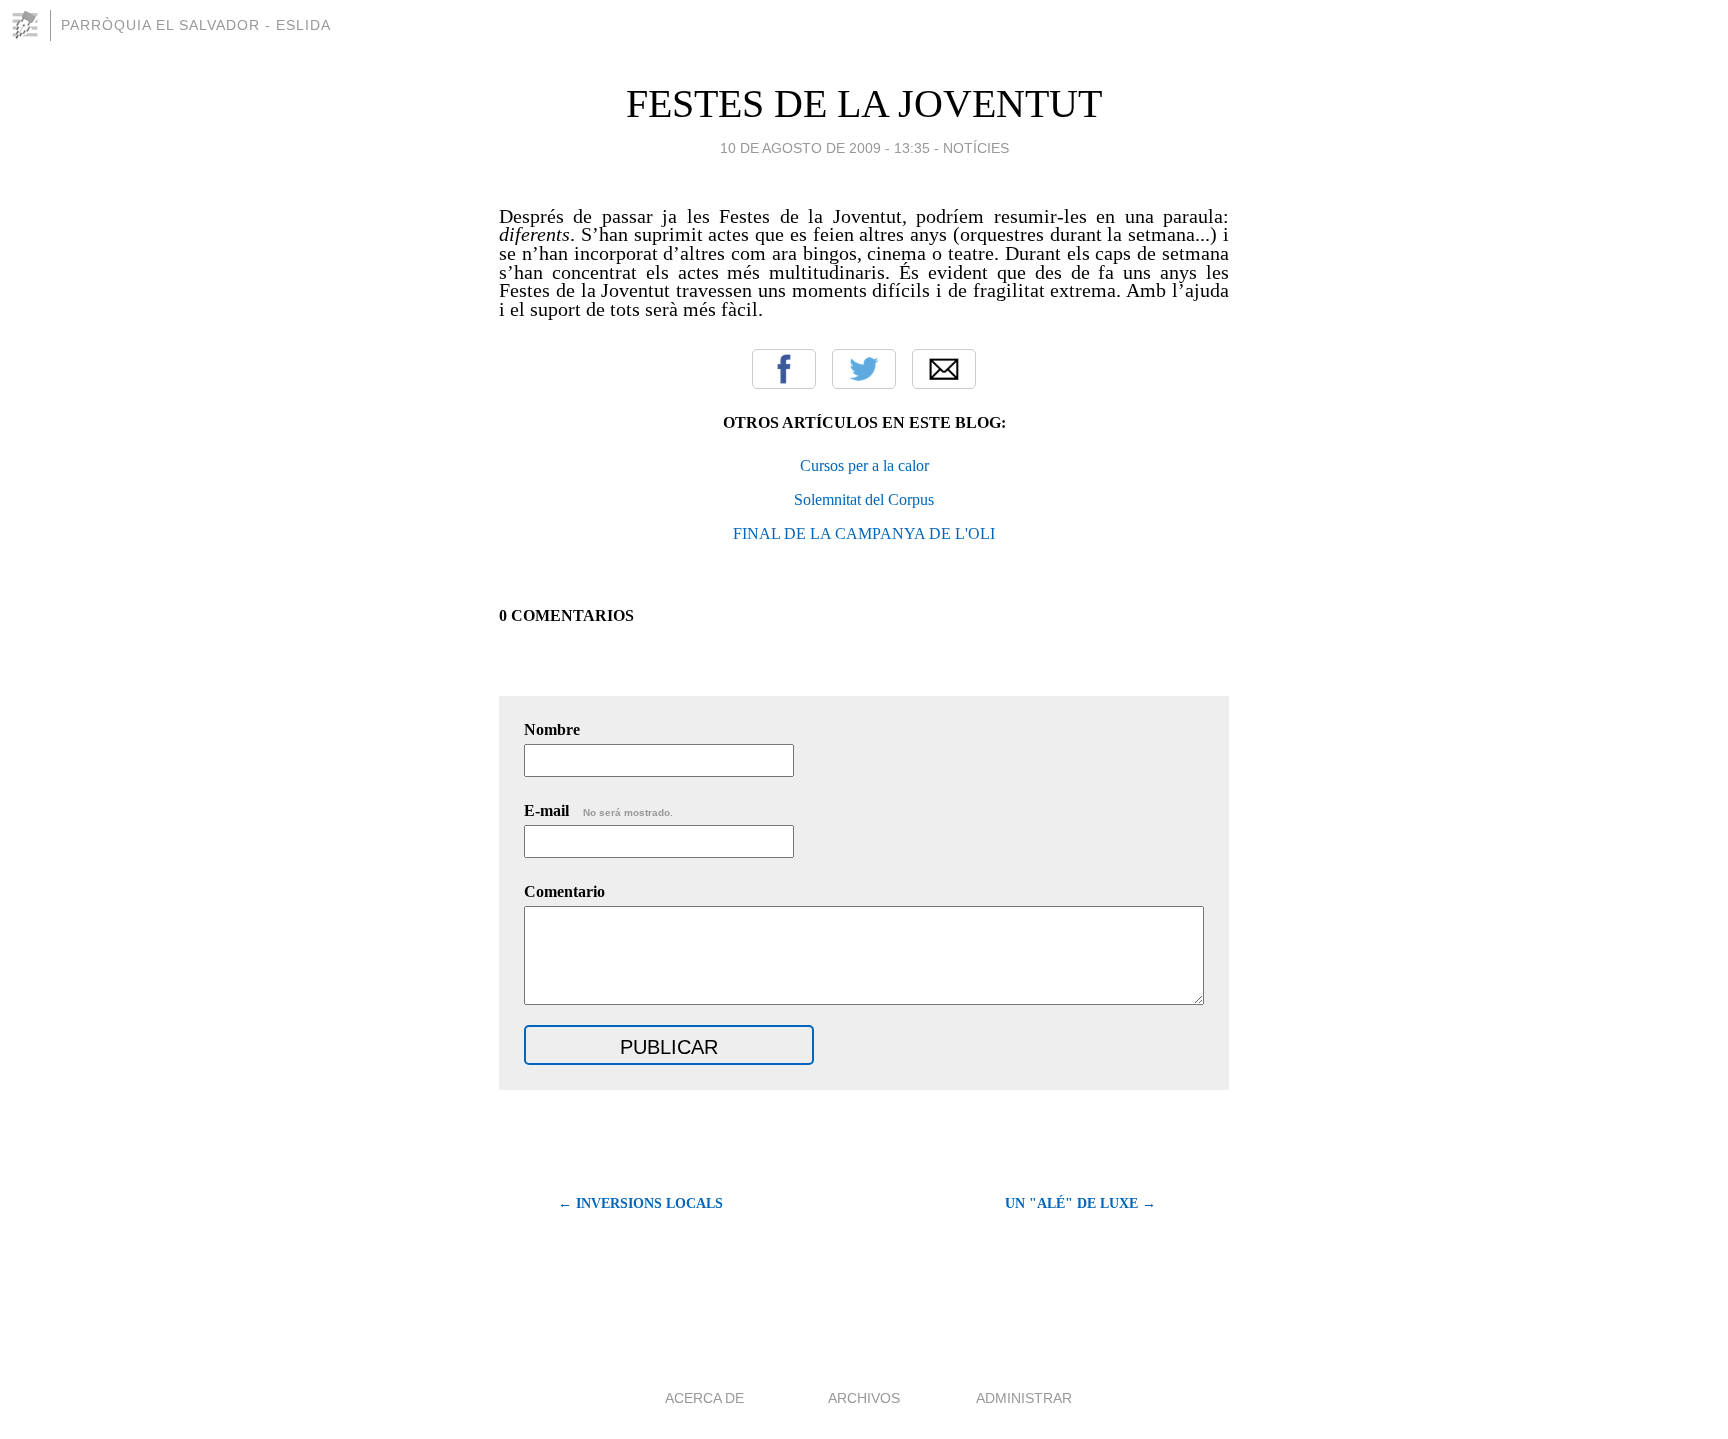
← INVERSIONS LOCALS (640, 1203)
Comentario (564, 891)
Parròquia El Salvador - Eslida (196, 25)
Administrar (1024, 1398)
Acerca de (704, 1398)
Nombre (552, 729)
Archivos (864, 1398)
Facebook (784, 369)
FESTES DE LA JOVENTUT (864, 103)
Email (944, 369)
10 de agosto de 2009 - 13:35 (825, 148)
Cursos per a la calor (864, 465)
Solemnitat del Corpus (864, 499)
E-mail (598, 810)
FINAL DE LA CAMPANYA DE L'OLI (864, 533)
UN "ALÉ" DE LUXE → (1080, 1203)
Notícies (976, 148)
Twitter (864, 369)
